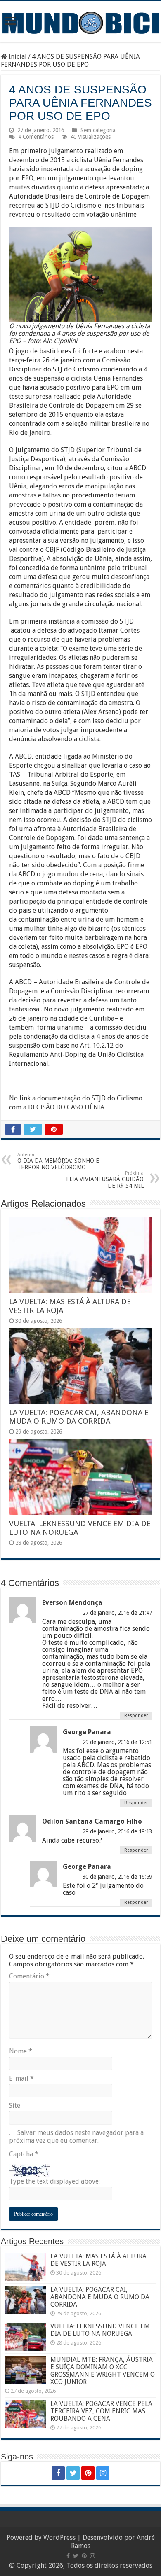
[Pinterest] (88, 2473)
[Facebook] (58, 2473)
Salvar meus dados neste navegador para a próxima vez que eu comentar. (76, 2137)
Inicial (17, 57)
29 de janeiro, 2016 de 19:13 (117, 1831)
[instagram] (103, 2473)
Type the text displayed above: (54, 2181)
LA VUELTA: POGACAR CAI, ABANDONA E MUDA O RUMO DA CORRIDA (79, 1417)
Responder (136, 1715)
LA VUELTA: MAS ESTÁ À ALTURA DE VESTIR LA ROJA (98, 2260)
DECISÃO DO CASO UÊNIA (66, 1107)
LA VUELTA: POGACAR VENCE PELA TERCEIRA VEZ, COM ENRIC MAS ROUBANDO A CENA (101, 2411)
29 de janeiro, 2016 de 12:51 (117, 1742)
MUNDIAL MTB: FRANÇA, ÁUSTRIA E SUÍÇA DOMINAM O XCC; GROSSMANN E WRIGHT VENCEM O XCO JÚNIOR (103, 2371)
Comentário (29, 1976)
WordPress (59, 2537)
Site (15, 2105)
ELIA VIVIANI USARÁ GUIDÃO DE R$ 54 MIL (105, 1180)
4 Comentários (36, 137)
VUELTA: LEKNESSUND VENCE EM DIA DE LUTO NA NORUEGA (100, 2330)
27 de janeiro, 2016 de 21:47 (117, 1613)
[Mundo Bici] (80, 22)
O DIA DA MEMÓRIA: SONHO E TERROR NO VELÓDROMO (58, 1161)
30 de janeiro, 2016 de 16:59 (117, 1877)
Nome (21, 2051)
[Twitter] (73, 2473)
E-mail (21, 2078)
